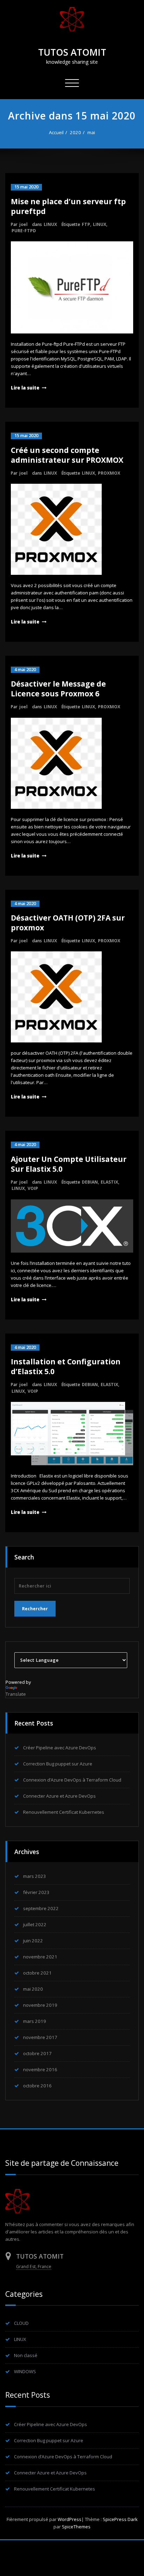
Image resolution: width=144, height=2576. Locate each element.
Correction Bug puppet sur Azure (58, 1764)
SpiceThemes (76, 2527)
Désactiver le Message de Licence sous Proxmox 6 (58, 689)
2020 (75, 132)
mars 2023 (35, 1876)
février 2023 (36, 1892)
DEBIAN (90, 1182)
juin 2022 (33, 1941)
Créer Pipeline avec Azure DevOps (60, 1748)
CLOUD (21, 2323)
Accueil (56, 132)
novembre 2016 (40, 2069)
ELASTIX (109, 1182)
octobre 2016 (37, 2086)
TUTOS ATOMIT (72, 52)
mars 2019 (35, 2021)
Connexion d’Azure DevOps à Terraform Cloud (72, 1780)
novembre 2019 (40, 2005)
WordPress (70, 2519)
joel (23, 224)
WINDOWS (25, 2371)
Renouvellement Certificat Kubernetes (64, 1812)
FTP (86, 224)
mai (91, 132)
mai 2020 (33, 1989)
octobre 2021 (37, 1973)
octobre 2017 (37, 2053)
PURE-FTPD (24, 231)
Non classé (26, 2355)
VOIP (33, 1188)
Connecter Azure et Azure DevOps (59, 1796)
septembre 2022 (41, 1908)
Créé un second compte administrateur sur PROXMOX (67, 455)
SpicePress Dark (120, 2519)
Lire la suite (25, 388)
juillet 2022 (35, 1924)
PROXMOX (109, 473)
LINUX (50, 224)
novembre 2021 (40, 1957)
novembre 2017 (40, 2037)
